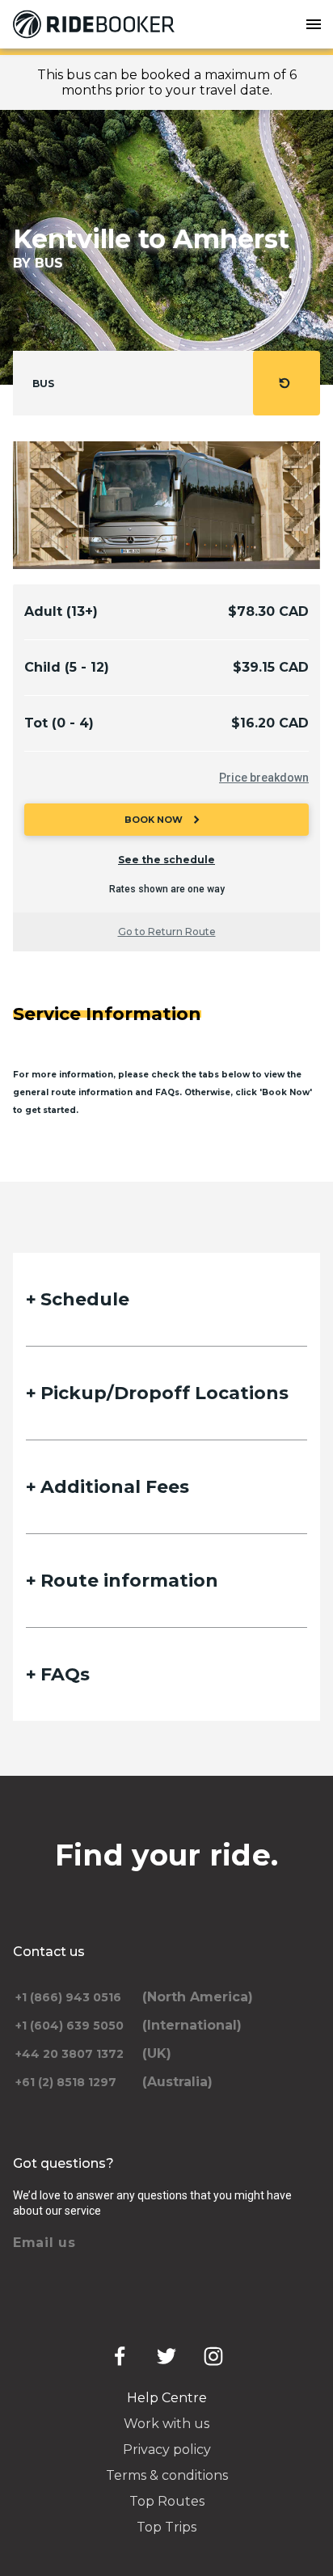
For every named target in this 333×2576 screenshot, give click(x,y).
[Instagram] (213, 2356)
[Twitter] (166, 2356)
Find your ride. (167, 1855)
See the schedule (166, 860)
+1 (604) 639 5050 (70, 2026)
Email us (44, 2243)
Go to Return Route (167, 932)
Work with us (166, 2424)
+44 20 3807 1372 (70, 2054)
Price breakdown (264, 778)
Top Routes (167, 2501)
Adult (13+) (61, 611)
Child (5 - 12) (67, 667)
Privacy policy (167, 2450)
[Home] (97, 24)
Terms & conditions (167, 2475)
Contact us (49, 1952)
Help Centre (167, 2398)
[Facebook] (120, 2356)
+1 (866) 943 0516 (68, 1997)
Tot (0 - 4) (59, 723)
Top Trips (166, 2527)
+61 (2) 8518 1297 (66, 2082)
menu (314, 24)
